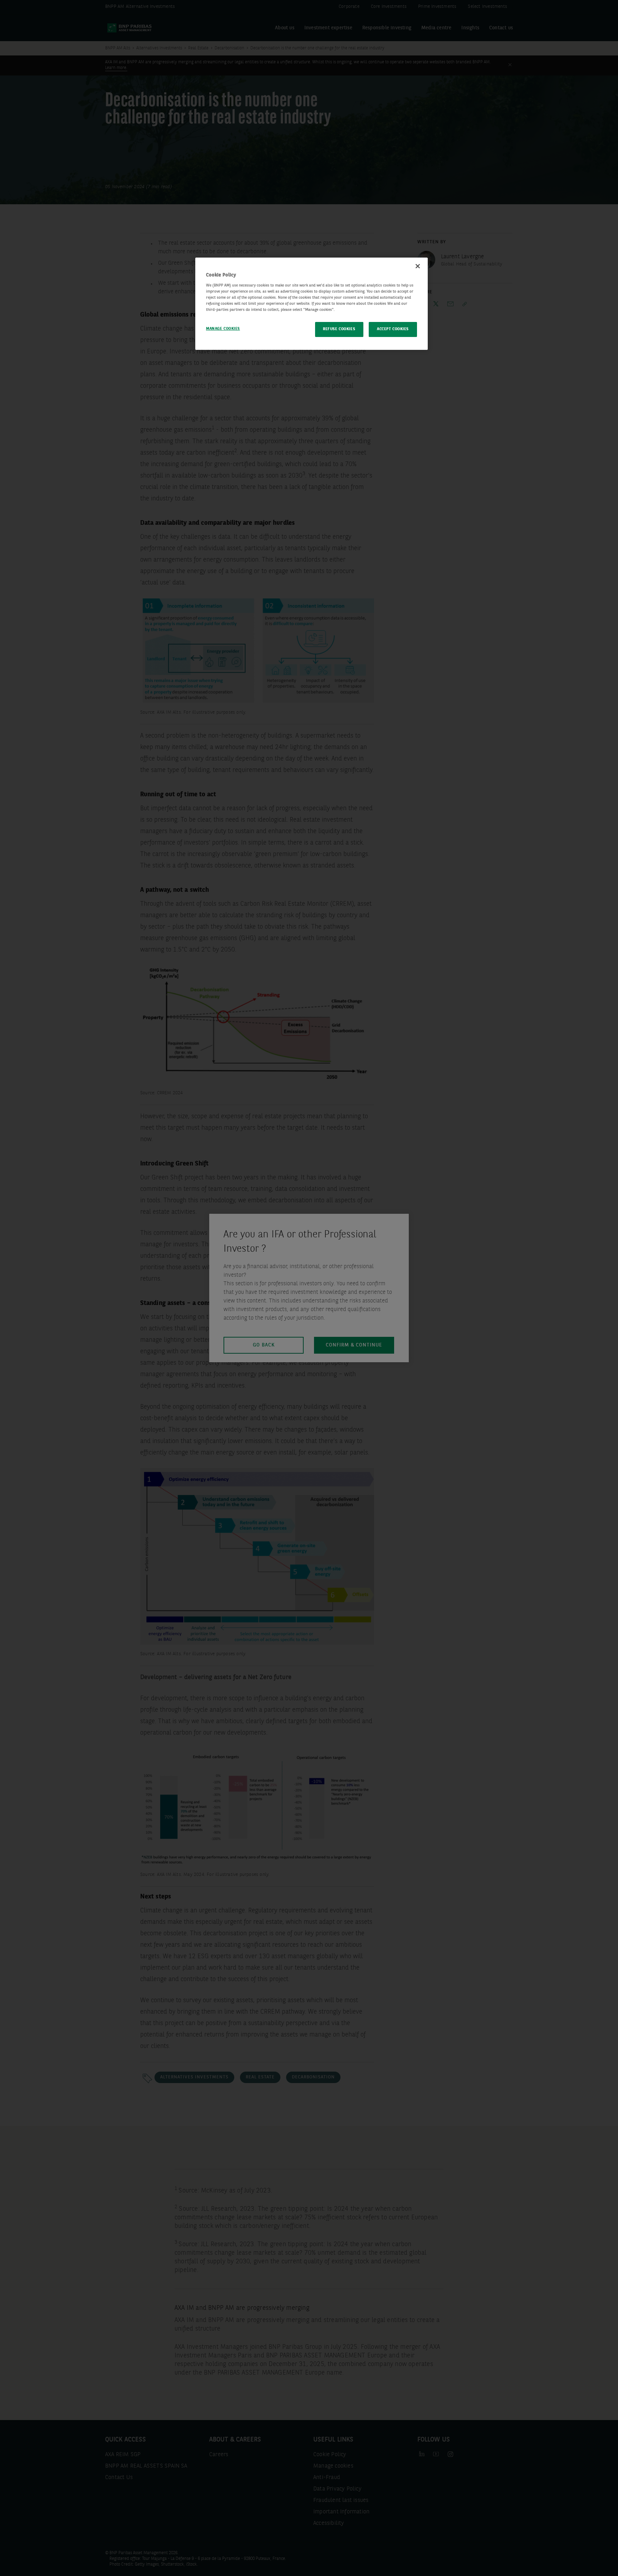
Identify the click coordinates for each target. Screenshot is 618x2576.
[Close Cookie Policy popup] (418, 266)
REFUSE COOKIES (339, 329)
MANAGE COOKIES (223, 329)
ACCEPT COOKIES (393, 329)
